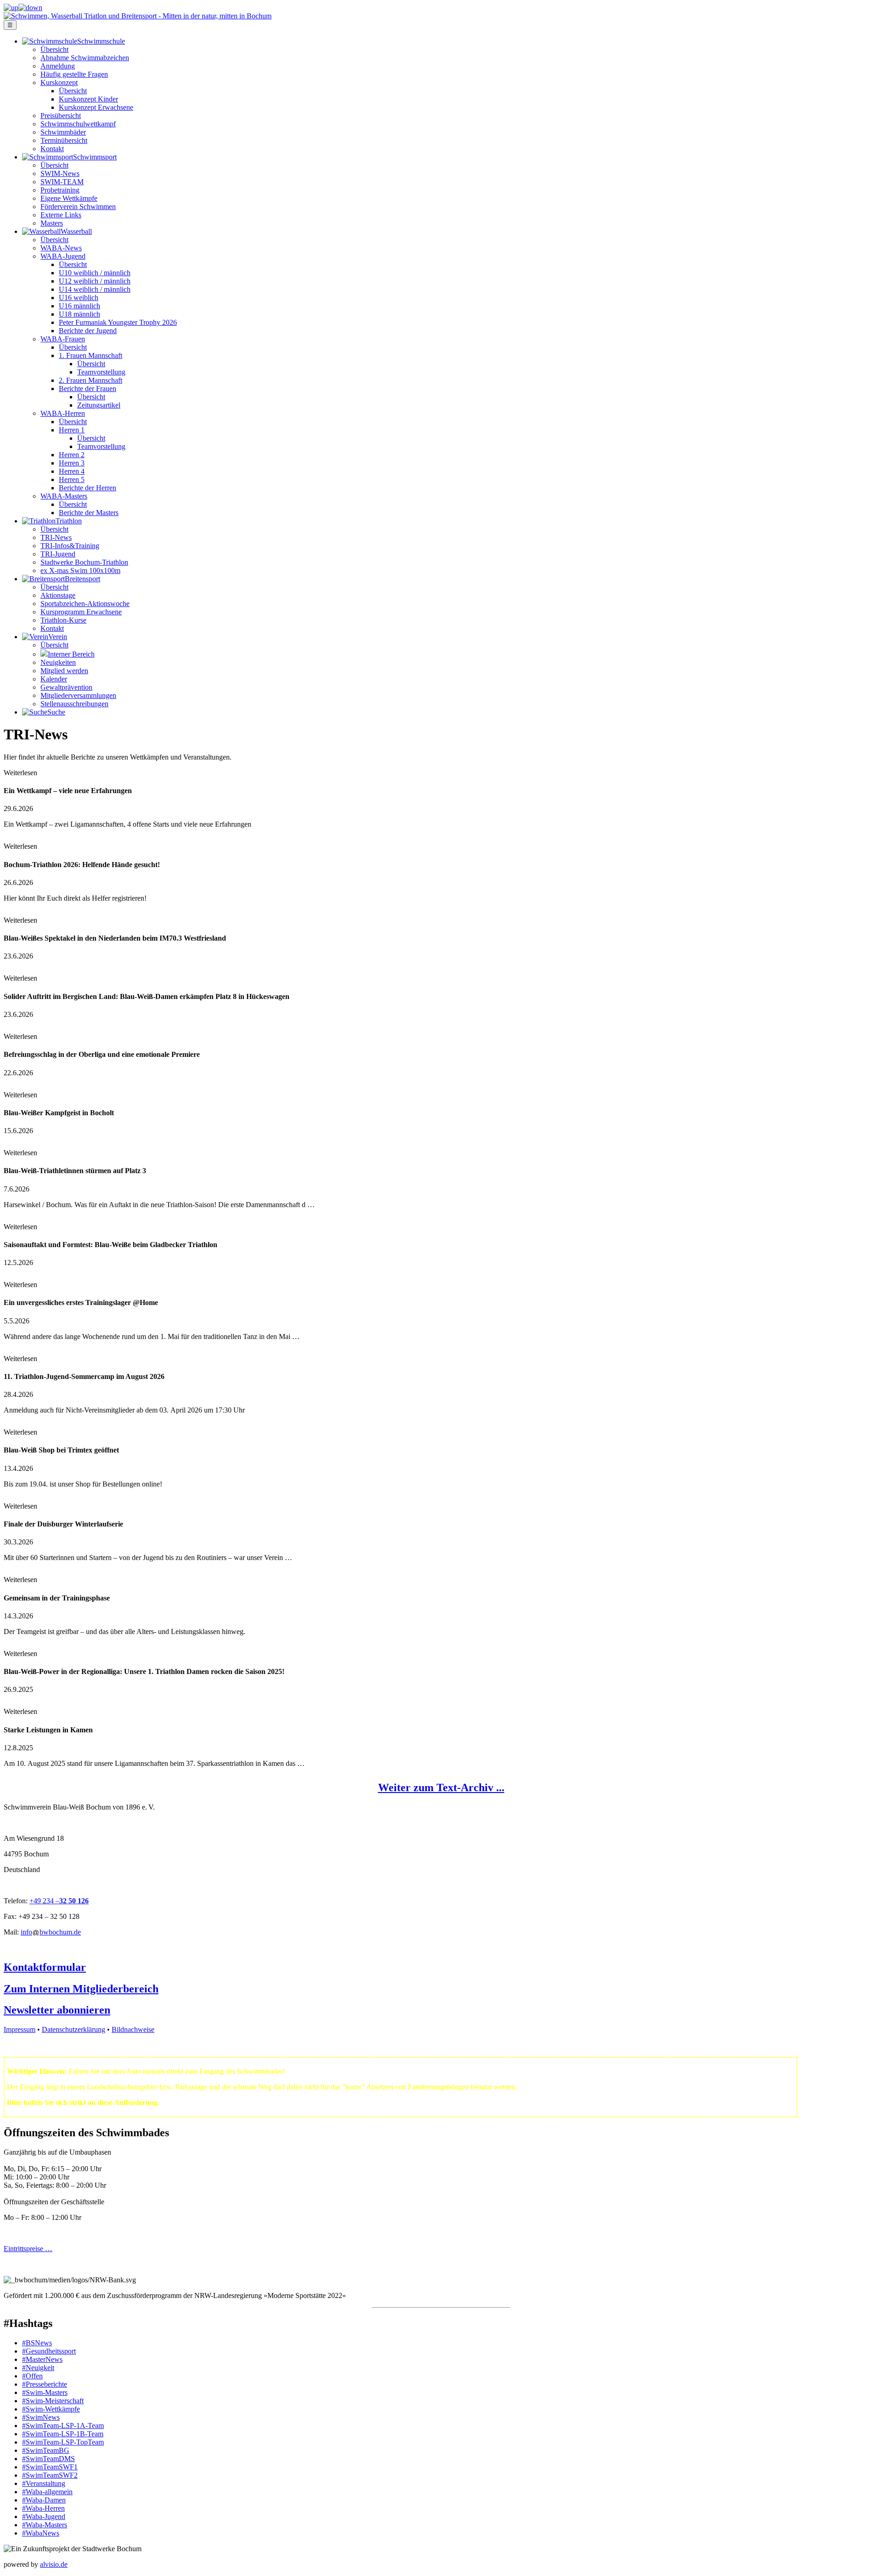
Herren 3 (72, 463)
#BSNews (37, 2343)
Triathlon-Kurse (63, 620)
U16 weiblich (79, 298)
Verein (58, 637)
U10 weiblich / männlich (95, 273)
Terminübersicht (64, 140)
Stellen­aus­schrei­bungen (74, 704)
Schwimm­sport (95, 157)
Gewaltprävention (66, 687)
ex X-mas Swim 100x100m (80, 570)
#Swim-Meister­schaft (53, 2401)
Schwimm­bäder (63, 132)
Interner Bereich (71, 654)
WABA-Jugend (63, 256)
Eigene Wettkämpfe (69, 198)
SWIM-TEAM (62, 182)
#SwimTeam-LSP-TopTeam (63, 2442)
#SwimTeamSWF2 (50, 2475)
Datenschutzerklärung (73, 2029)
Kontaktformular (45, 1967)
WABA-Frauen (63, 339)
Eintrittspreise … (28, 2249)
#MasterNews (42, 2359)
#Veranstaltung (44, 2483)
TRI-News (56, 537)
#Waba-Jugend (44, 2516)
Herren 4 (72, 471)
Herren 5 (72, 479)
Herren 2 (72, 455)
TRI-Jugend (58, 554)
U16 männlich (79, 306)
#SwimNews (41, 2417)
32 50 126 (74, 1901)
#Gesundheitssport (49, 2351)
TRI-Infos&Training (70, 546)
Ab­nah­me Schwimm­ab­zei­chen (85, 58)
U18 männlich (79, 314)
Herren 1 (72, 430)
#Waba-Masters (45, 2525)
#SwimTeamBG (46, 2450)
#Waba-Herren (43, 2508)
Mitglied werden (64, 671)
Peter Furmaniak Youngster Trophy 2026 (118, 322)
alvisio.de (54, 2564)
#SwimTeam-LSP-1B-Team (63, 2434)
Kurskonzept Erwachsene (96, 107)
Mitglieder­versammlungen (78, 695)
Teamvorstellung (101, 372)
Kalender (54, 679)
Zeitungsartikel (99, 405)
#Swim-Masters (45, 2392)
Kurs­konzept (59, 82)
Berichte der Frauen (88, 389)
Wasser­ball (76, 231)
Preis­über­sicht (61, 116)
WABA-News (61, 248)
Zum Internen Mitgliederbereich (81, 1989)
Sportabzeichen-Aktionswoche (85, 604)
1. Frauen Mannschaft (90, 355)
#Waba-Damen (44, 2500)
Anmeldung (58, 66)
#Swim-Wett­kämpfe (51, 2409)
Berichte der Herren (88, 488)
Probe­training (60, 190)
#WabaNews (41, 2533)
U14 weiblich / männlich (95, 289)
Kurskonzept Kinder (88, 99)
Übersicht (54, 49)
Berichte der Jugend (88, 331)
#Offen (32, 2376)
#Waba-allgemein (47, 2492)
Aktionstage (58, 595)
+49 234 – (44, 1901)
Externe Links (61, 215)
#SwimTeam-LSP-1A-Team (63, 2426)
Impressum (20, 2029)
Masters (52, 223)
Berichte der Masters (89, 513)
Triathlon (69, 521)
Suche (56, 712)
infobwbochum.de (51, 1932)
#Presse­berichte (45, 2384)
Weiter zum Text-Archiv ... (441, 1787)
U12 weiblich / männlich (95, 281)
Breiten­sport (82, 579)
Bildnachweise (133, 2029)
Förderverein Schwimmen (78, 207)
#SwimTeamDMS (48, 2459)
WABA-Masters (64, 496)
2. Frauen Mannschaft (90, 380)
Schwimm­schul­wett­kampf (78, 124)
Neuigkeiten (58, 662)
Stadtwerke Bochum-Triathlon (84, 562)
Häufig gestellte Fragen (74, 74)
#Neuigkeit (38, 2368)
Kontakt (52, 149)
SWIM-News (60, 173)
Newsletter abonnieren (57, 2010)
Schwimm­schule (101, 41)
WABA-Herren (63, 413)
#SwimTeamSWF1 (50, 2467)
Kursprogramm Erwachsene (81, 612)
